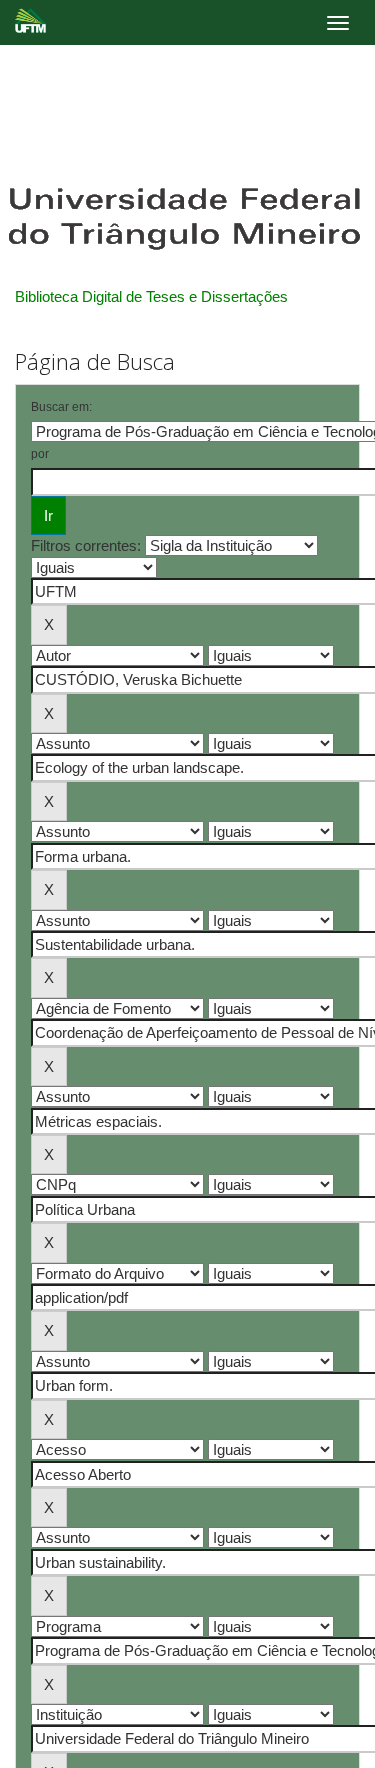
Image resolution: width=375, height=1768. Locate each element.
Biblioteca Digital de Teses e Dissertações (151, 296)
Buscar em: (61, 407)
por (40, 454)
